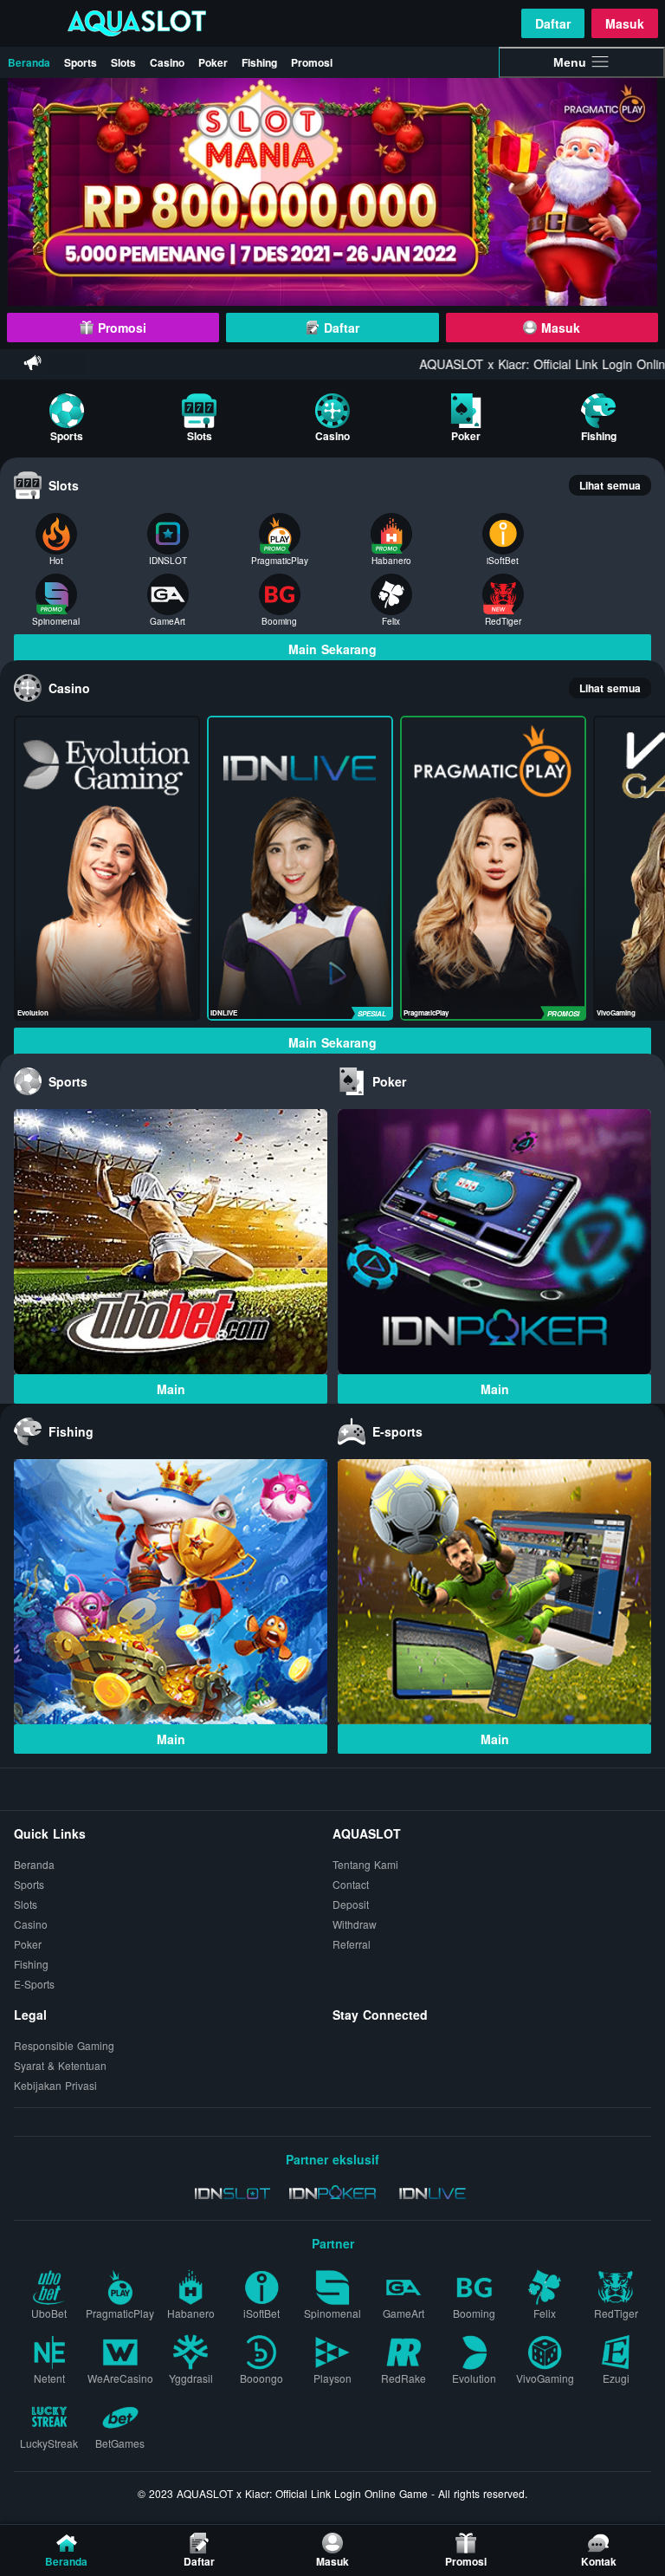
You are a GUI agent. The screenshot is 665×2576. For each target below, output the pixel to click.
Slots (123, 62)
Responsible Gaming (64, 2046)
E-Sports (34, 1985)
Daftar (553, 23)
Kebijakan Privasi (55, 2086)
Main (171, 1389)
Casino (167, 62)
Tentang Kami (365, 1865)
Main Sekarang (332, 649)
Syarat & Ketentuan (60, 2066)
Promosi (312, 62)
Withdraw (355, 1925)
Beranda (29, 62)
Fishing (259, 62)
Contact (351, 1885)
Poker (213, 62)
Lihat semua (610, 485)
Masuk (625, 23)
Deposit (351, 1905)
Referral (352, 1945)
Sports (81, 62)
